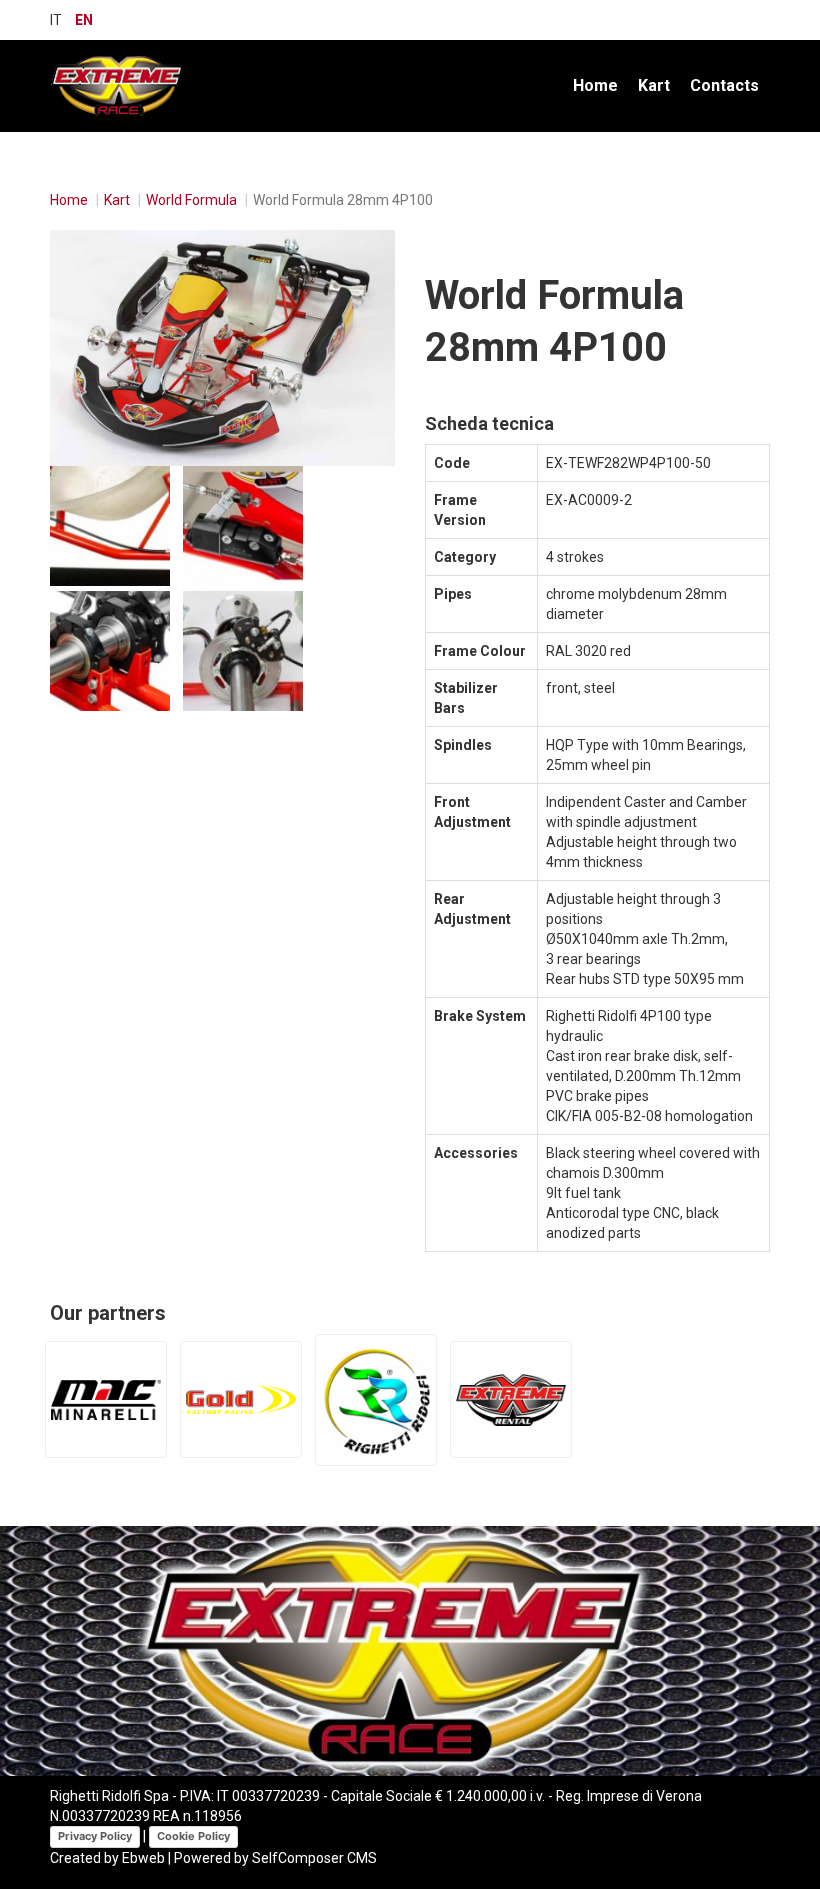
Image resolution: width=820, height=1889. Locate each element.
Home (595, 85)
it (56, 20)
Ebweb (143, 1858)
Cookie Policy (193, 1836)
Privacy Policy (95, 1836)
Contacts (724, 85)
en (84, 20)
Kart (654, 85)
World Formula (191, 200)
